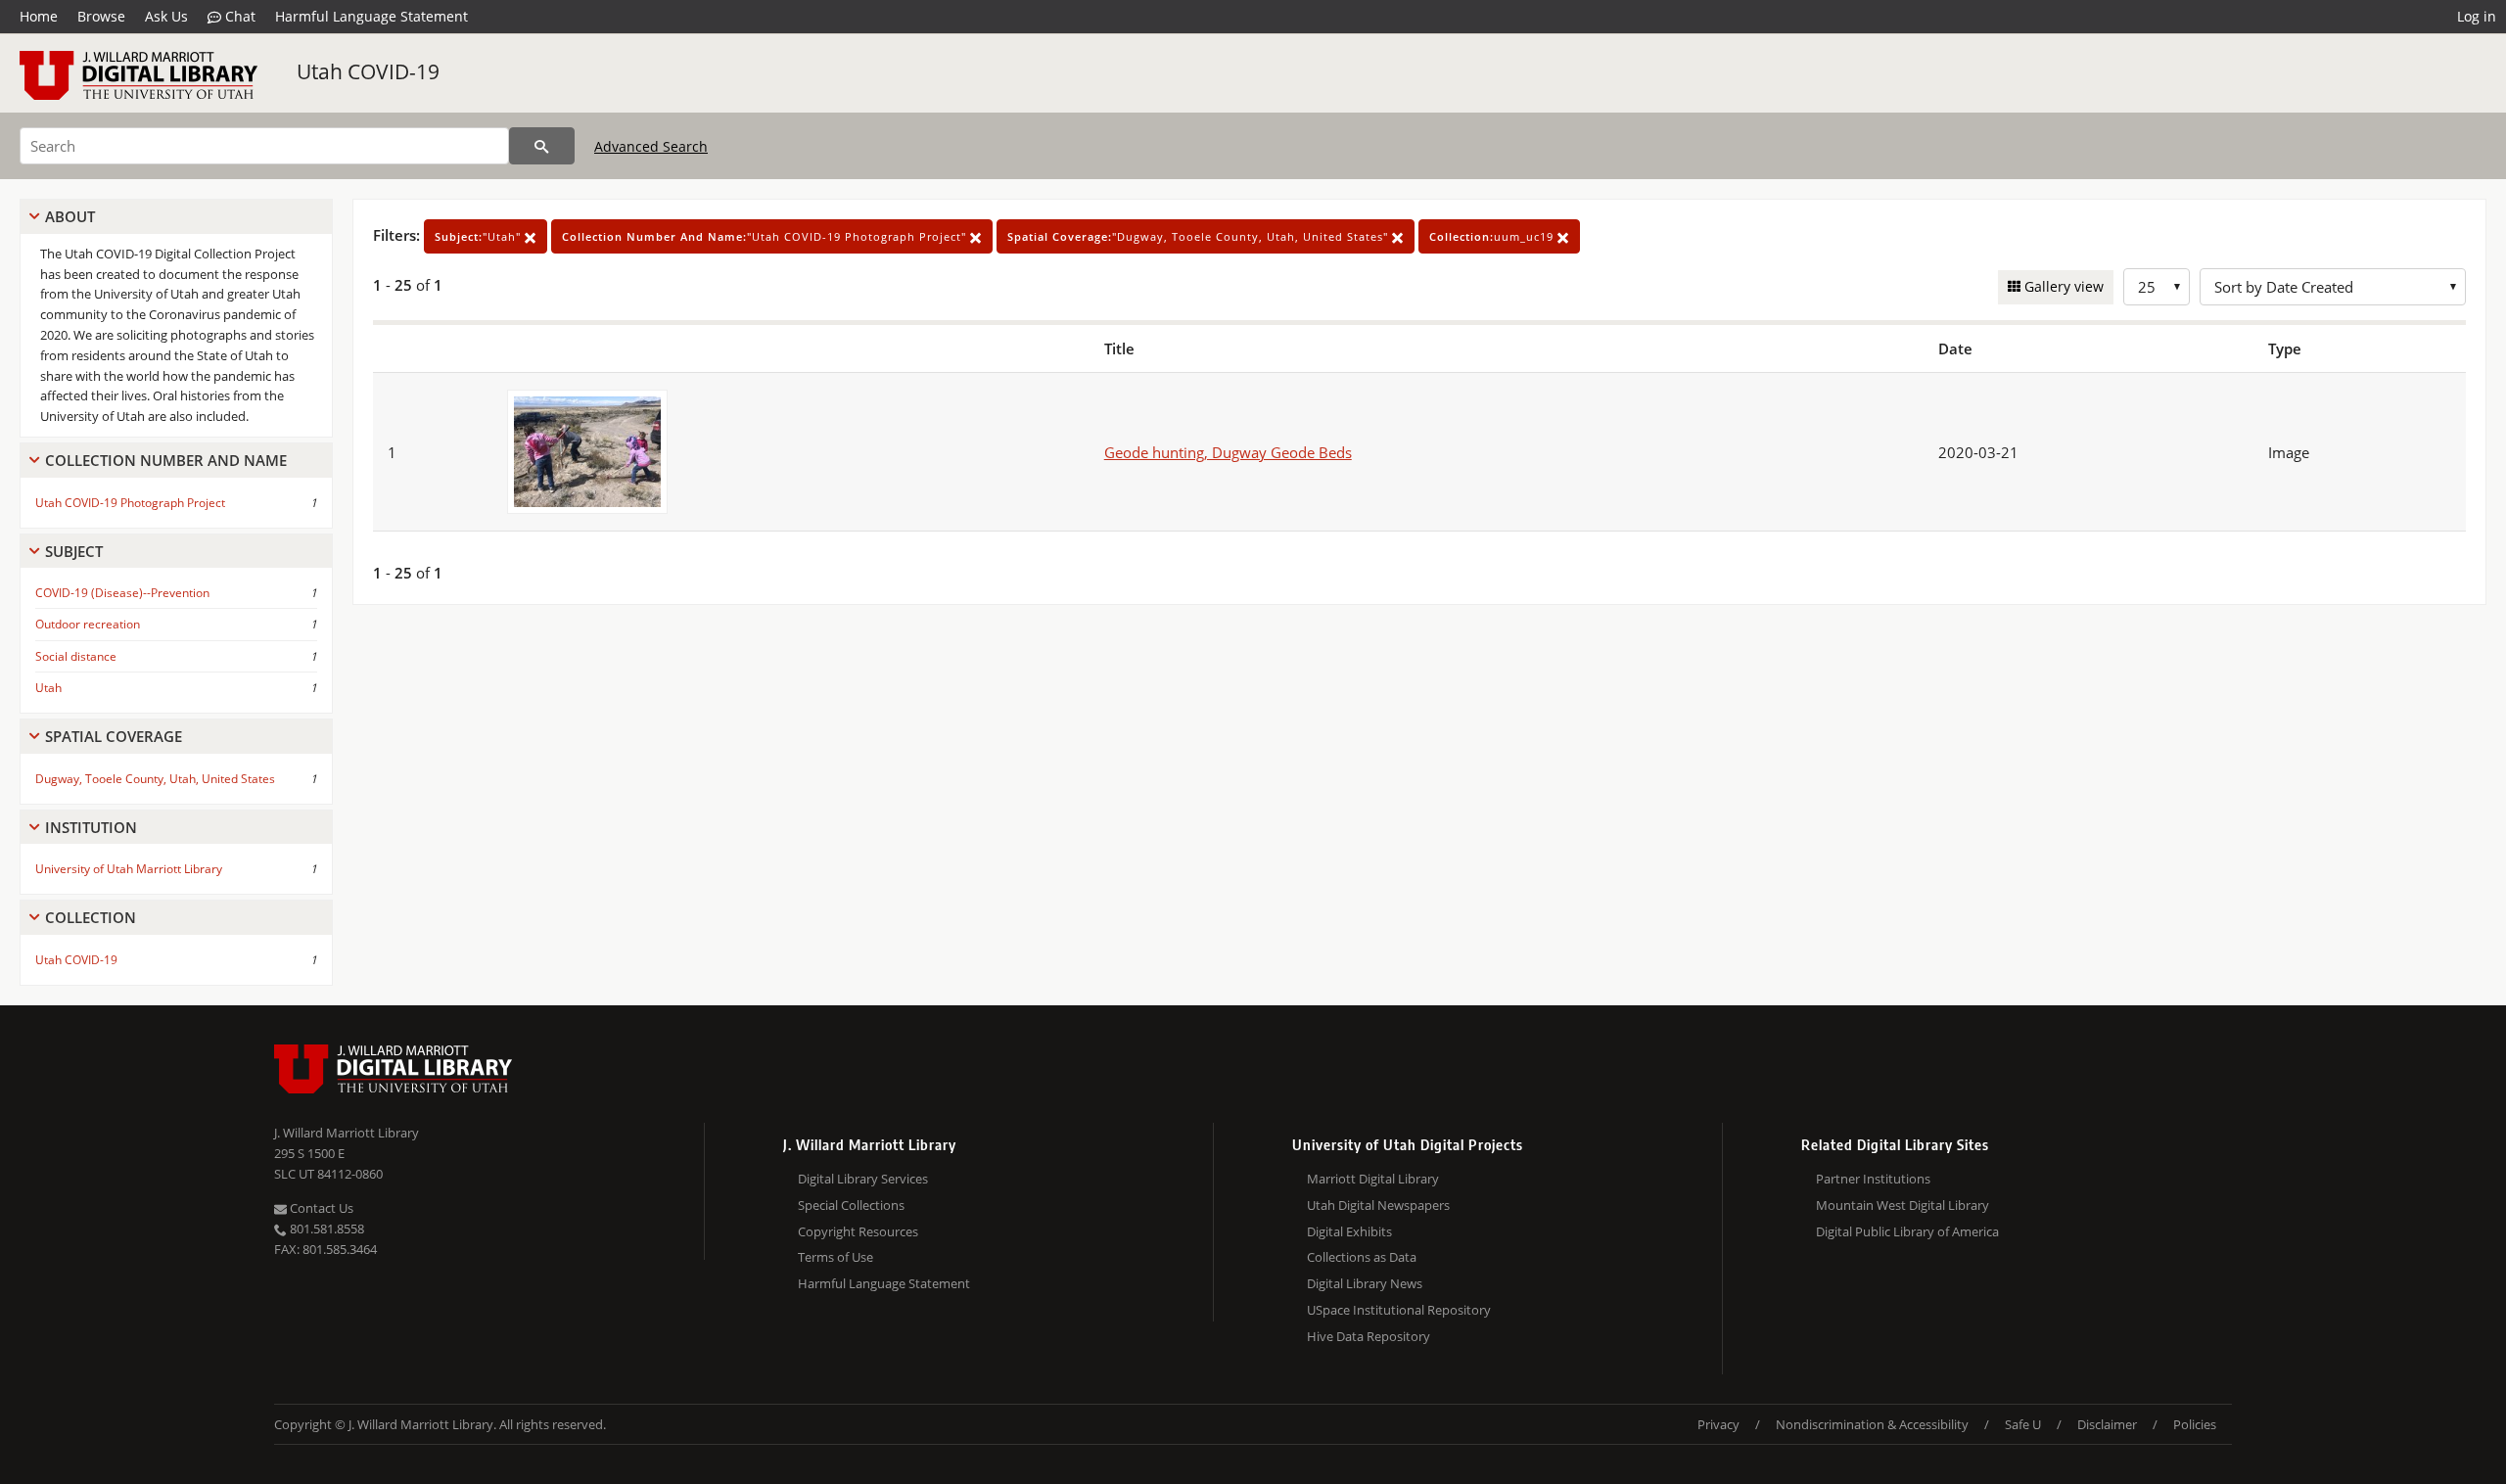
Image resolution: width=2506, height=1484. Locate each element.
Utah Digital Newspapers (1378, 1205)
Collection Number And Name (166, 460)
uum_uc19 (1493, 236)
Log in (2477, 16)
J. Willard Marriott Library (347, 1133)
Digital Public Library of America (1907, 1231)
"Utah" (480, 236)
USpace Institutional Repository (1399, 1310)
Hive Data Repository (1369, 1336)
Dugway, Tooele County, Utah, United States (155, 779)
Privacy (1718, 1424)
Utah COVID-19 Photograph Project (130, 503)
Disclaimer (2107, 1424)
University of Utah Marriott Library (129, 869)
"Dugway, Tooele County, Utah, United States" (1200, 236)
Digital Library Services (863, 1179)
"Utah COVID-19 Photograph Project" (766, 236)
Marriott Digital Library (1373, 1179)
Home (39, 16)
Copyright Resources (858, 1231)
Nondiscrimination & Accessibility (1872, 1424)
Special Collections (851, 1205)
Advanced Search (651, 146)
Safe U (2023, 1424)
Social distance (76, 656)
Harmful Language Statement (371, 16)
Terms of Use (835, 1257)
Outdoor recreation (88, 624)
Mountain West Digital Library (1903, 1205)
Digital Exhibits (1349, 1231)
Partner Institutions (1873, 1179)
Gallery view (2062, 286)
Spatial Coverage (114, 736)
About (70, 216)
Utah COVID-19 (368, 71)
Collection (91, 917)
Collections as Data (1362, 1257)
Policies (2195, 1424)
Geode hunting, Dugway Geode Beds (1228, 452)
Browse (101, 16)
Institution (91, 827)
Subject (74, 551)
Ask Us (166, 16)
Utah (48, 688)
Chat (238, 16)
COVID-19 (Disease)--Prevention (122, 593)
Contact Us (320, 1208)
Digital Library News (1365, 1283)
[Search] (542, 146)
